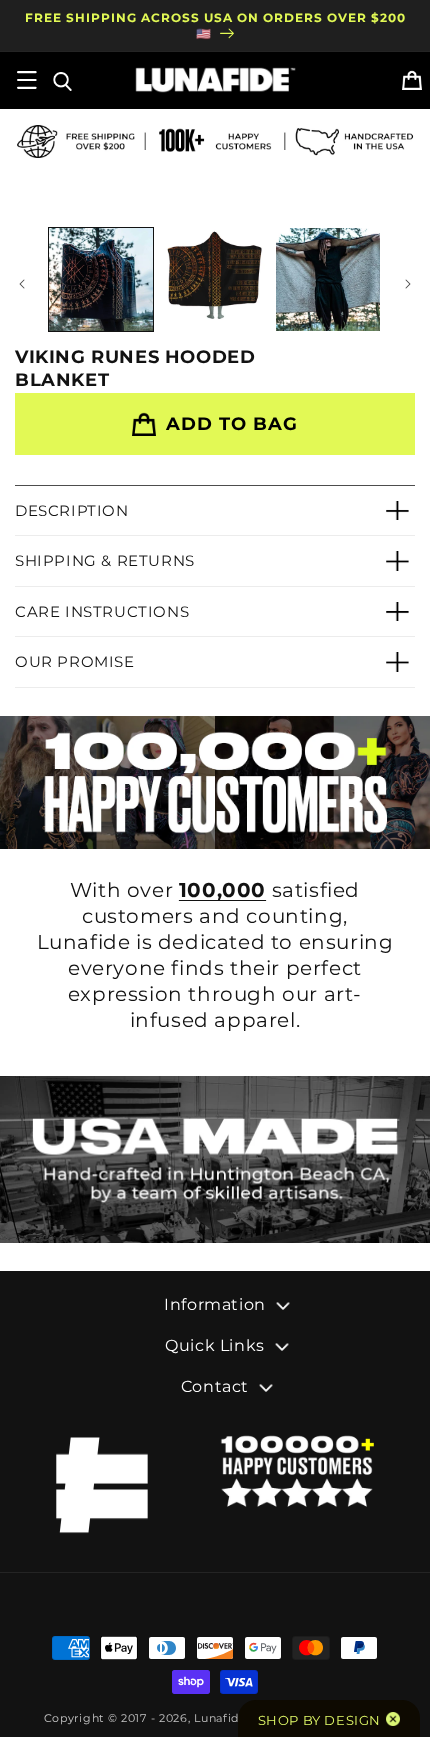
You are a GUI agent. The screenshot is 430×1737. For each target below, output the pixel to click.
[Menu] (27, 80)
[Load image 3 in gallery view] (328, 280)
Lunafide (220, 1718)
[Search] (61, 80)
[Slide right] (408, 284)
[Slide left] (22, 284)
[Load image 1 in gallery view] (101, 280)
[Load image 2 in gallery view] (215, 280)
